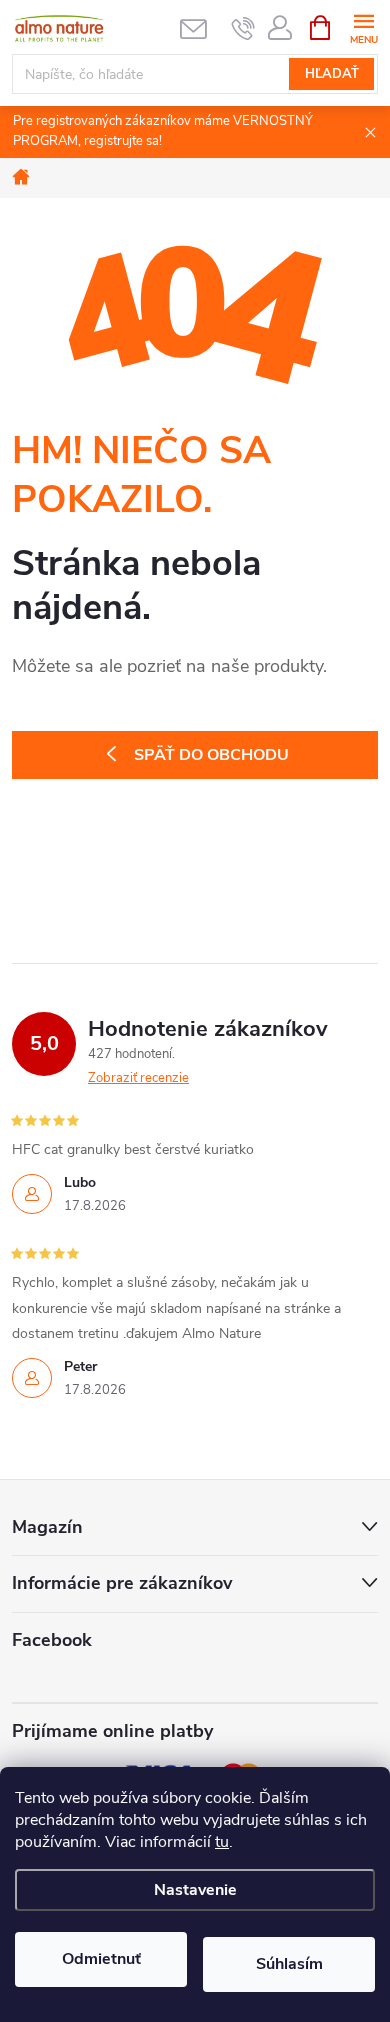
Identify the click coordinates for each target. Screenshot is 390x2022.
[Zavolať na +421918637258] (243, 28)
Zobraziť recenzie (138, 1078)
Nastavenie (195, 1890)
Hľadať (332, 74)
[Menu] (363, 26)
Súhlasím (289, 1964)
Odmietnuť (101, 1959)
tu (222, 1842)
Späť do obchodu (211, 755)
